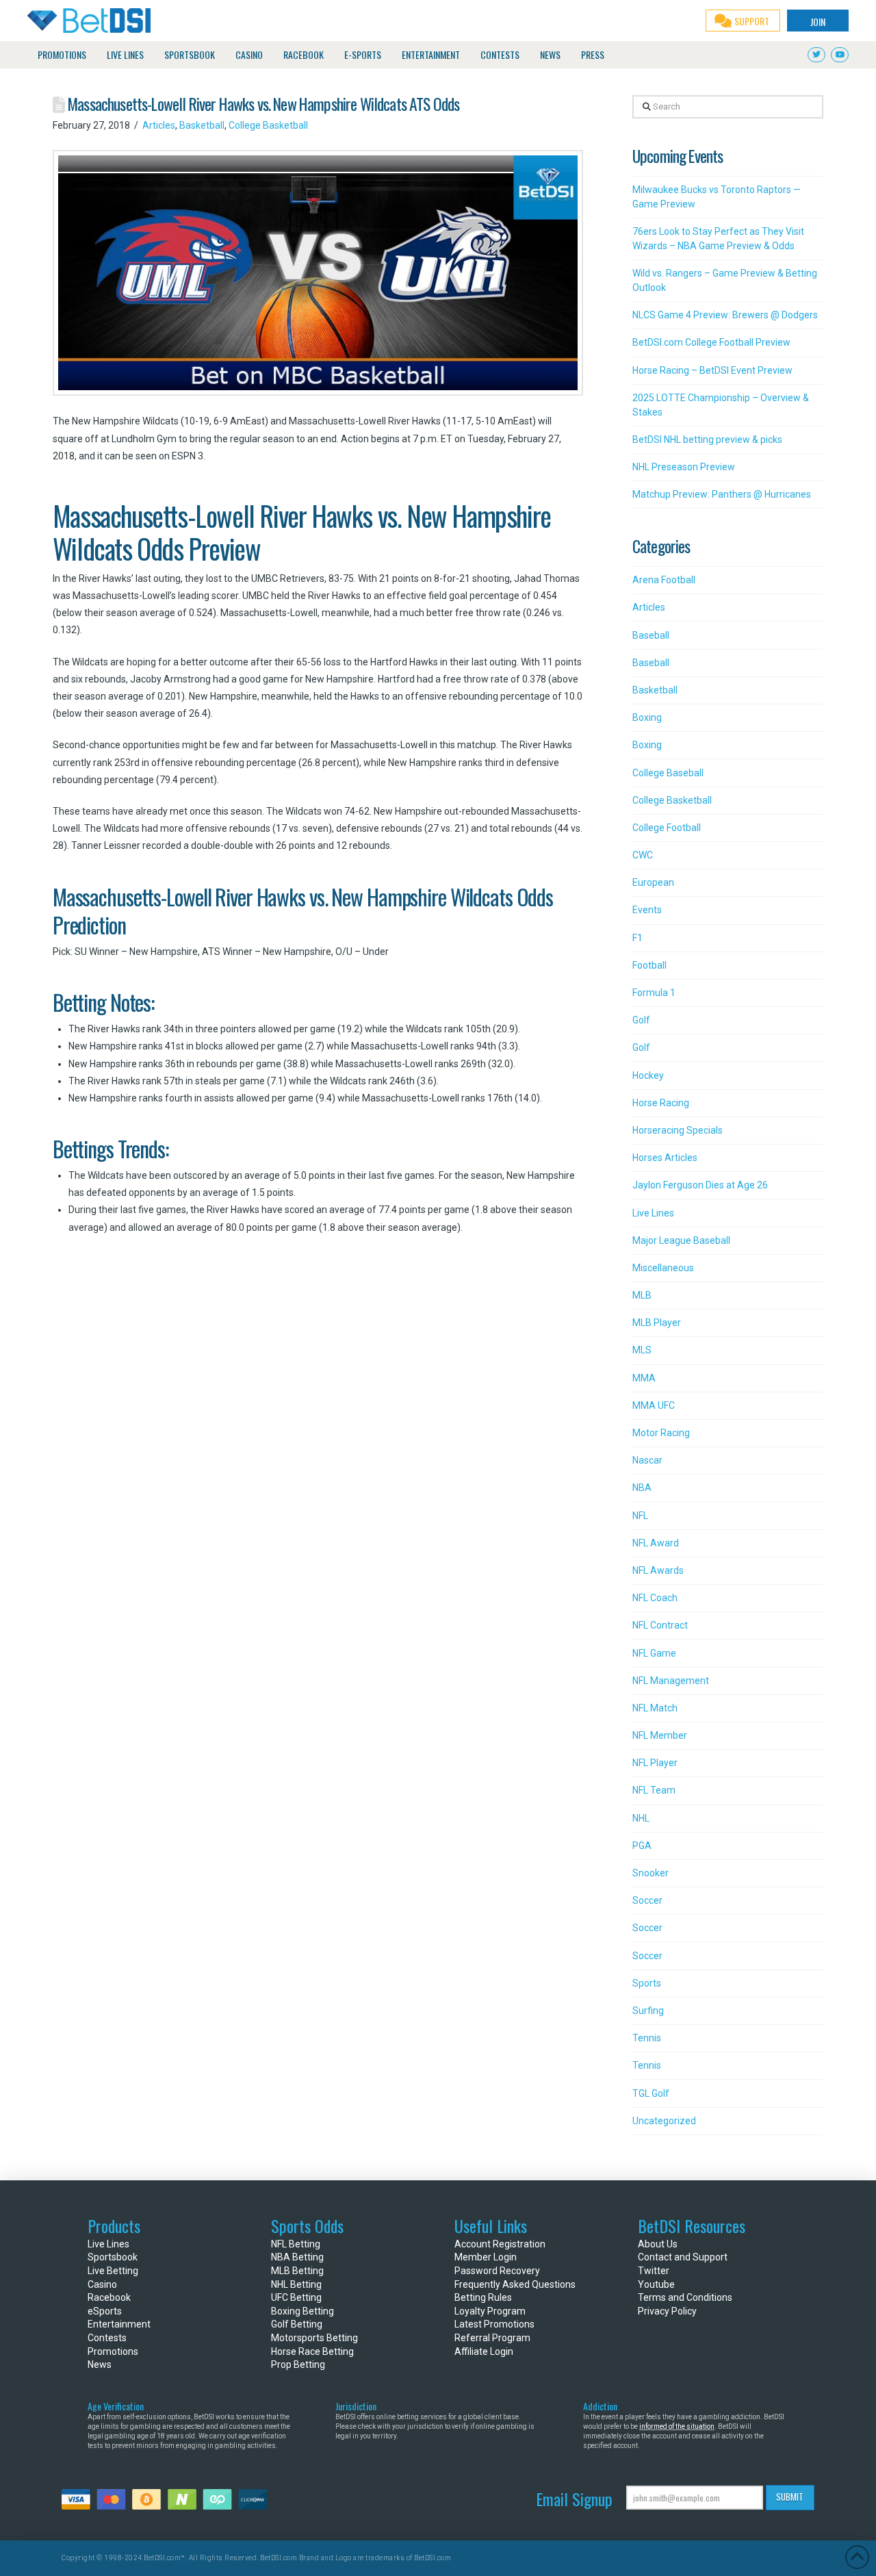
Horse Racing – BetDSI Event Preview (712, 370)
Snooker (650, 1873)
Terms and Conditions (685, 2297)
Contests (107, 2338)
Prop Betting (298, 2364)
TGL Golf (651, 2093)
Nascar (647, 1460)
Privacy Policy (667, 2311)
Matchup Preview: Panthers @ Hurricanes (722, 494)
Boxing (647, 717)
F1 (637, 938)
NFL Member (660, 1735)
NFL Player (655, 1763)
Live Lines (653, 1213)
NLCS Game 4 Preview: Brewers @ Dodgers (725, 315)
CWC (643, 855)
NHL (641, 1818)
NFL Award (656, 1543)
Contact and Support (683, 2257)
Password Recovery (497, 2271)
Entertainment (119, 2324)
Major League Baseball (681, 1240)
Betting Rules (483, 2297)
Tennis (647, 2038)
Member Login (486, 2257)
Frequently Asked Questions (515, 2284)
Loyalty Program (490, 2311)
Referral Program (492, 2338)
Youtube (656, 2284)
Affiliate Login (484, 2351)
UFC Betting (296, 2297)
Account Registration (500, 2244)
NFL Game (654, 1653)
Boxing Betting (302, 2311)
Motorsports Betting (314, 2338)
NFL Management (671, 1681)
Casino (102, 2284)
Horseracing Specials (678, 1130)
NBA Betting (297, 2257)
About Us (658, 2244)
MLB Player (657, 1323)
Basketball (202, 125)
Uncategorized (664, 2121)
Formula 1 (654, 993)
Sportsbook (113, 2257)
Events (647, 910)
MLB (642, 1295)
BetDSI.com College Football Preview (711, 342)
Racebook (109, 2297)
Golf (641, 1020)
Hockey (648, 1075)
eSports (105, 2311)
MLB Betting (297, 2271)
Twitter (654, 2271)
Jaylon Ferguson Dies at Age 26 (700, 1185)
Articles (159, 125)
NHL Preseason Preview (684, 467)
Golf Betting (297, 2324)
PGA (642, 1846)
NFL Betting (296, 2244)
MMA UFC (654, 1405)
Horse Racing (661, 1103)
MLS (642, 1350)
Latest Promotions (494, 2324)
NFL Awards (658, 1570)
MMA (644, 1378)
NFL (640, 1516)
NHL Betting (296, 2284)
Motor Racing (661, 1433)
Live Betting (113, 2271)
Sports (647, 1983)
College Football (667, 828)
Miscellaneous (663, 1268)
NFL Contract (660, 1625)
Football (649, 965)
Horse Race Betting (312, 2351)
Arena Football (664, 580)
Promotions (113, 2351)
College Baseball (668, 773)
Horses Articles (665, 1158)
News (100, 2364)
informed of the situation (677, 2426)
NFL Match (655, 1708)
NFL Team (654, 1790)
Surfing (648, 2011)
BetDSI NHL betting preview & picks (707, 439)
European (653, 882)
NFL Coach (655, 1598)
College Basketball (268, 125)
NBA (642, 1488)
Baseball (651, 635)
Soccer (647, 1900)
